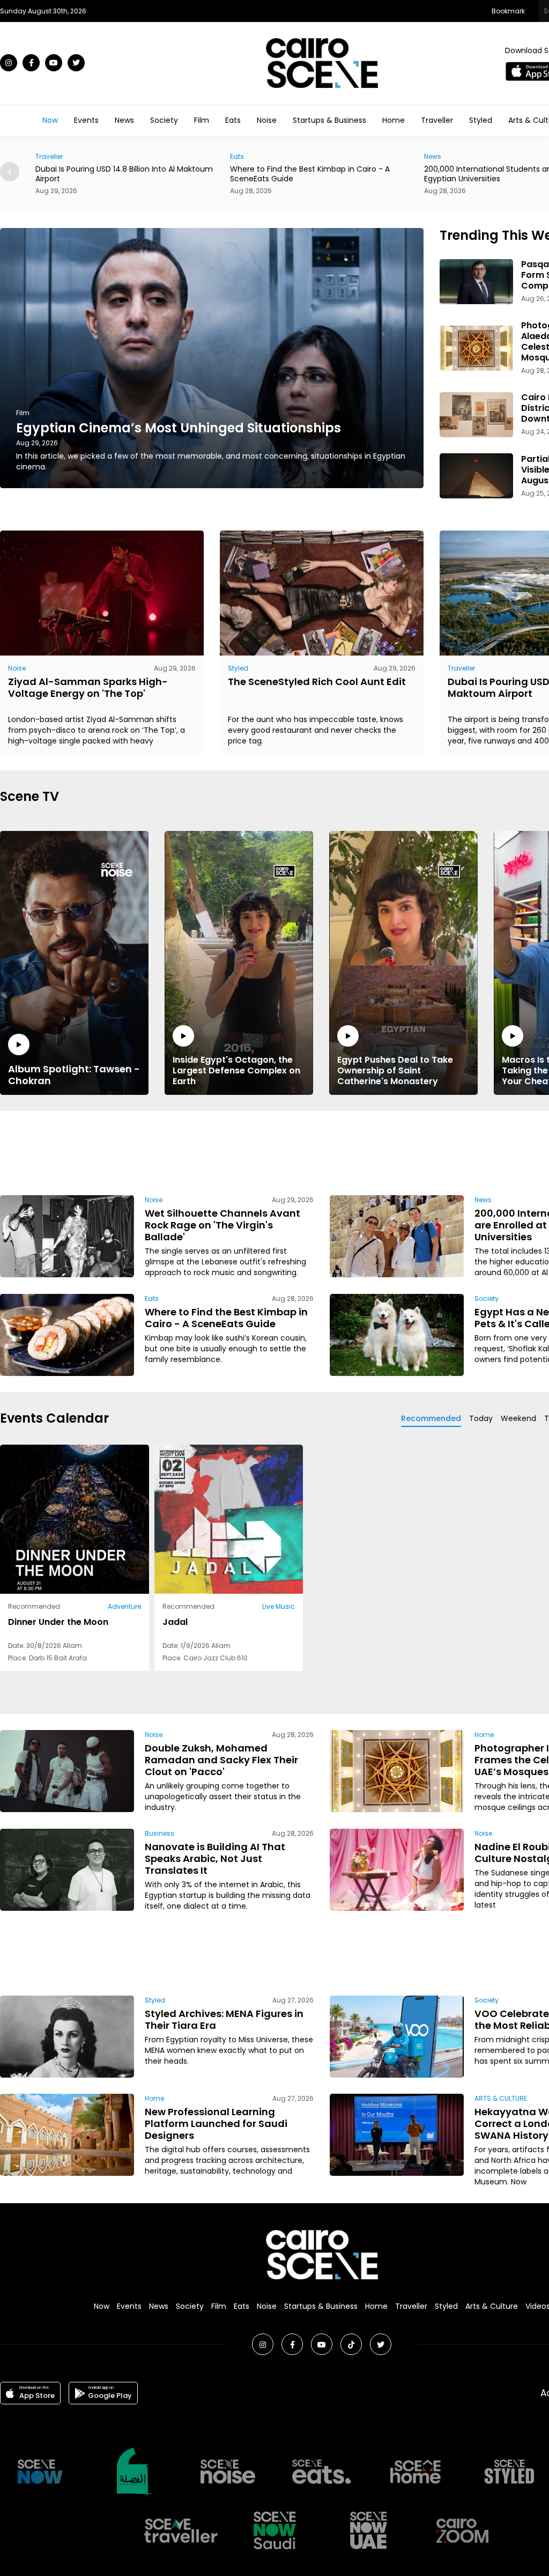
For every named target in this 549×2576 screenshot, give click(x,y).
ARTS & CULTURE (501, 2098)
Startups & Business (329, 120)
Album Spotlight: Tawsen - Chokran (74, 1074)
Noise (267, 120)
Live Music (279, 1606)
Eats (233, 120)
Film (202, 120)
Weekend (518, 1418)
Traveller (437, 120)
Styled (481, 120)
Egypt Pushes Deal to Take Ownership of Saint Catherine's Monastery (395, 1070)
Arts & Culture (492, 2306)
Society (164, 120)
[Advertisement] (322, 1151)
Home (394, 120)
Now (50, 120)
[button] (10, 172)
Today (481, 1418)
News (124, 120)
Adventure (124, 1606)
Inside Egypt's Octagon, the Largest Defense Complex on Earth (236, 1070)
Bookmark (508, 11)
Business (159, 1833)
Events (86, 120)
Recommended (431, 1418)
